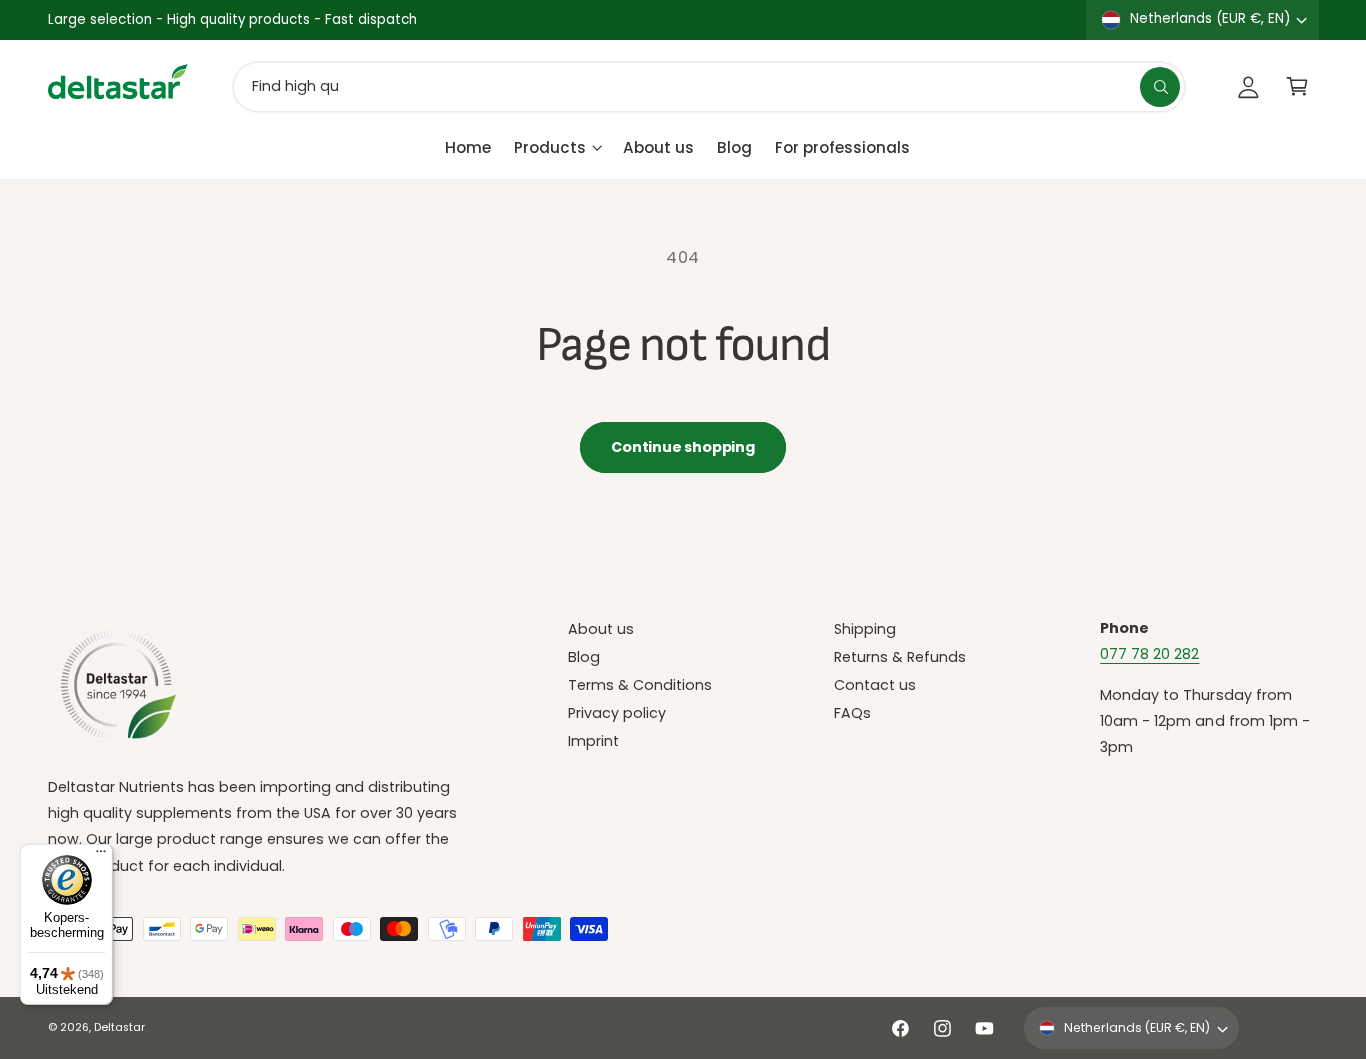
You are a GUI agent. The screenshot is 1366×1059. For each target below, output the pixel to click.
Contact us (875, 685)
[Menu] (101, 856)
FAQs (852, 713)
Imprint (593, 741)
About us (601, 629)
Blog (584, 657)
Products (550, 146)
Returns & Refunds (900, 657)
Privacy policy (617, 713)
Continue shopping (682, 447)
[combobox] (709, 86)
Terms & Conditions (640, 685)
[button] (1297, 86)
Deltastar (119, 1027)
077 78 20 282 (1149, 654)
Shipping (865, 629)
